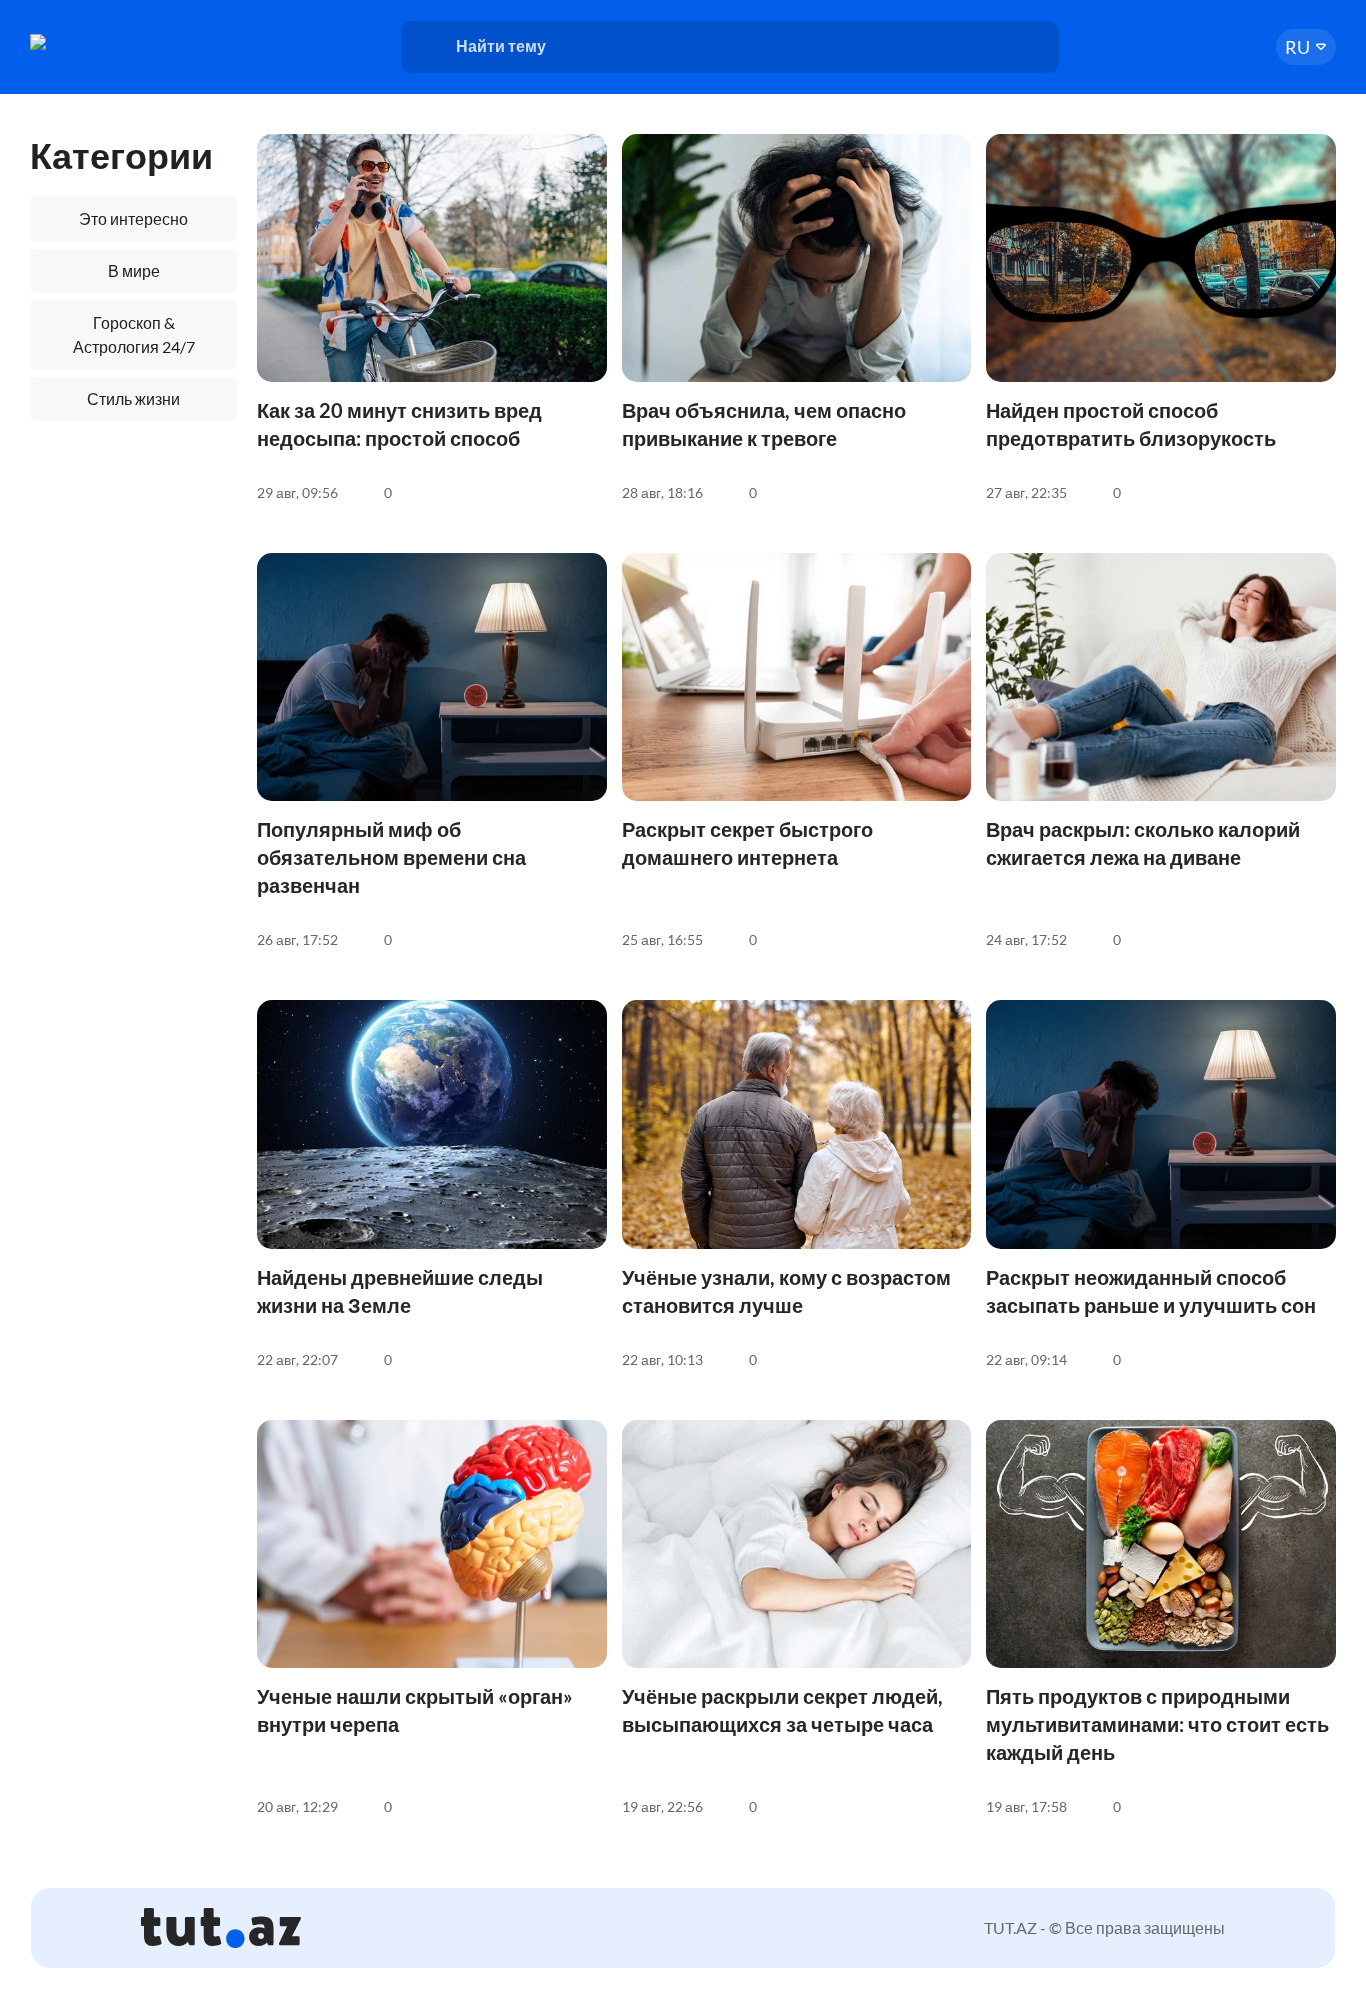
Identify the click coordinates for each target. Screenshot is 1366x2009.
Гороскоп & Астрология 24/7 (134, 334)
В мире (134, 270)
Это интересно (133, 218)
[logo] (107, 42)
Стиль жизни (133, 398)
